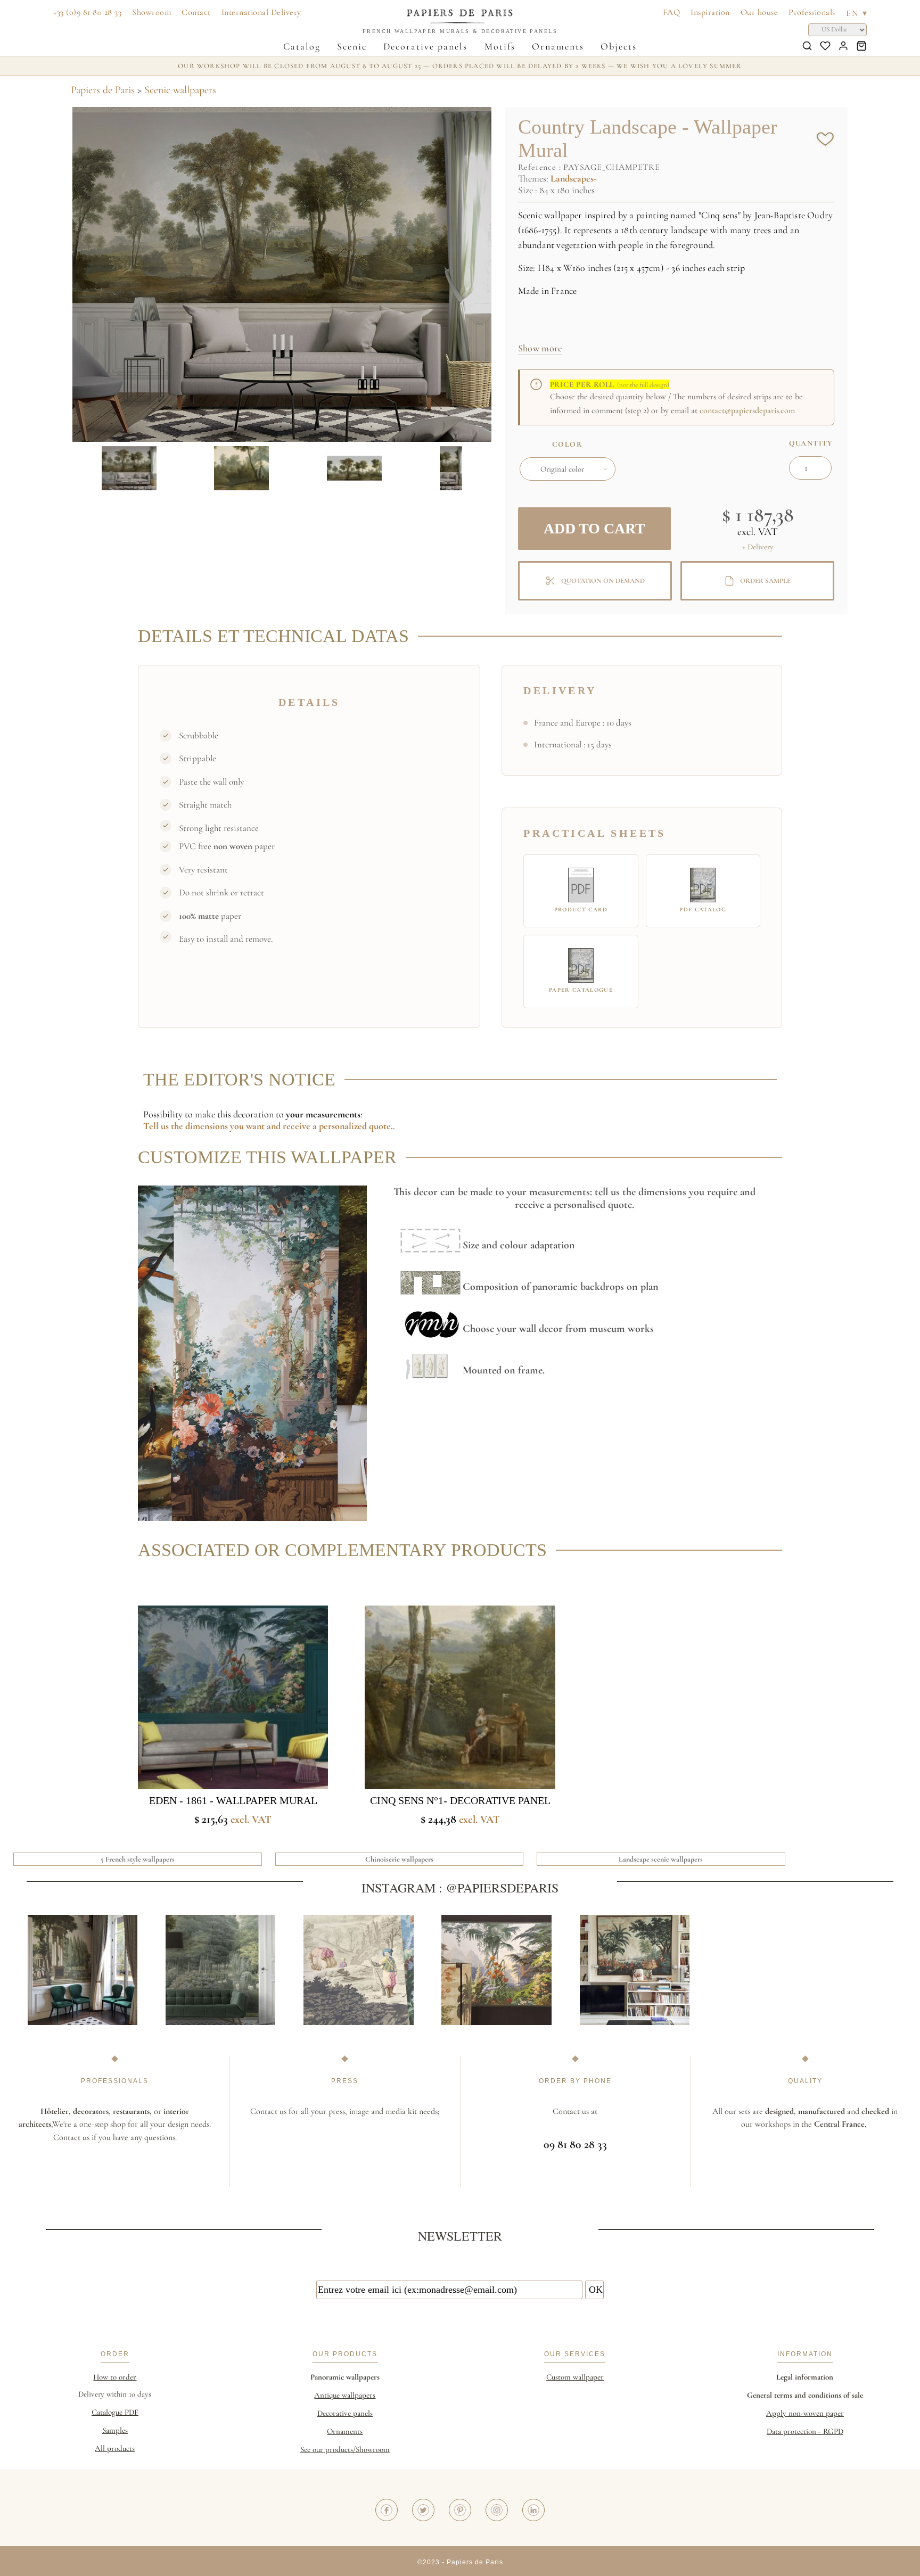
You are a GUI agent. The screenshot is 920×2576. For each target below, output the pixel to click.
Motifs (500, 46)
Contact (196, 12)
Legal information (805, 2377)
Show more (540, 348)
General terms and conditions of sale (805, 2395)
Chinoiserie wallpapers (399, 1859)
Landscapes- (574, 178)
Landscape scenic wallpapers (661, 1859)
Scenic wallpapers (180, 90)
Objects (619, 46)
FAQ (672, 12)
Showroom (151, 12)
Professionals (812, 12)
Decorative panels (425, 46)
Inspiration (710, 12)
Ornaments (558, 46)
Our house (759, 12)
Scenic (352, 46)
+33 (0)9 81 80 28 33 (87, 12)
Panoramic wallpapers (345, 2377)
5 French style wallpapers (138, 1859)
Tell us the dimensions (187, 1126)
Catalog (302, 46)
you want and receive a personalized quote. (311, 1126)
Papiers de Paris (103, 90)
